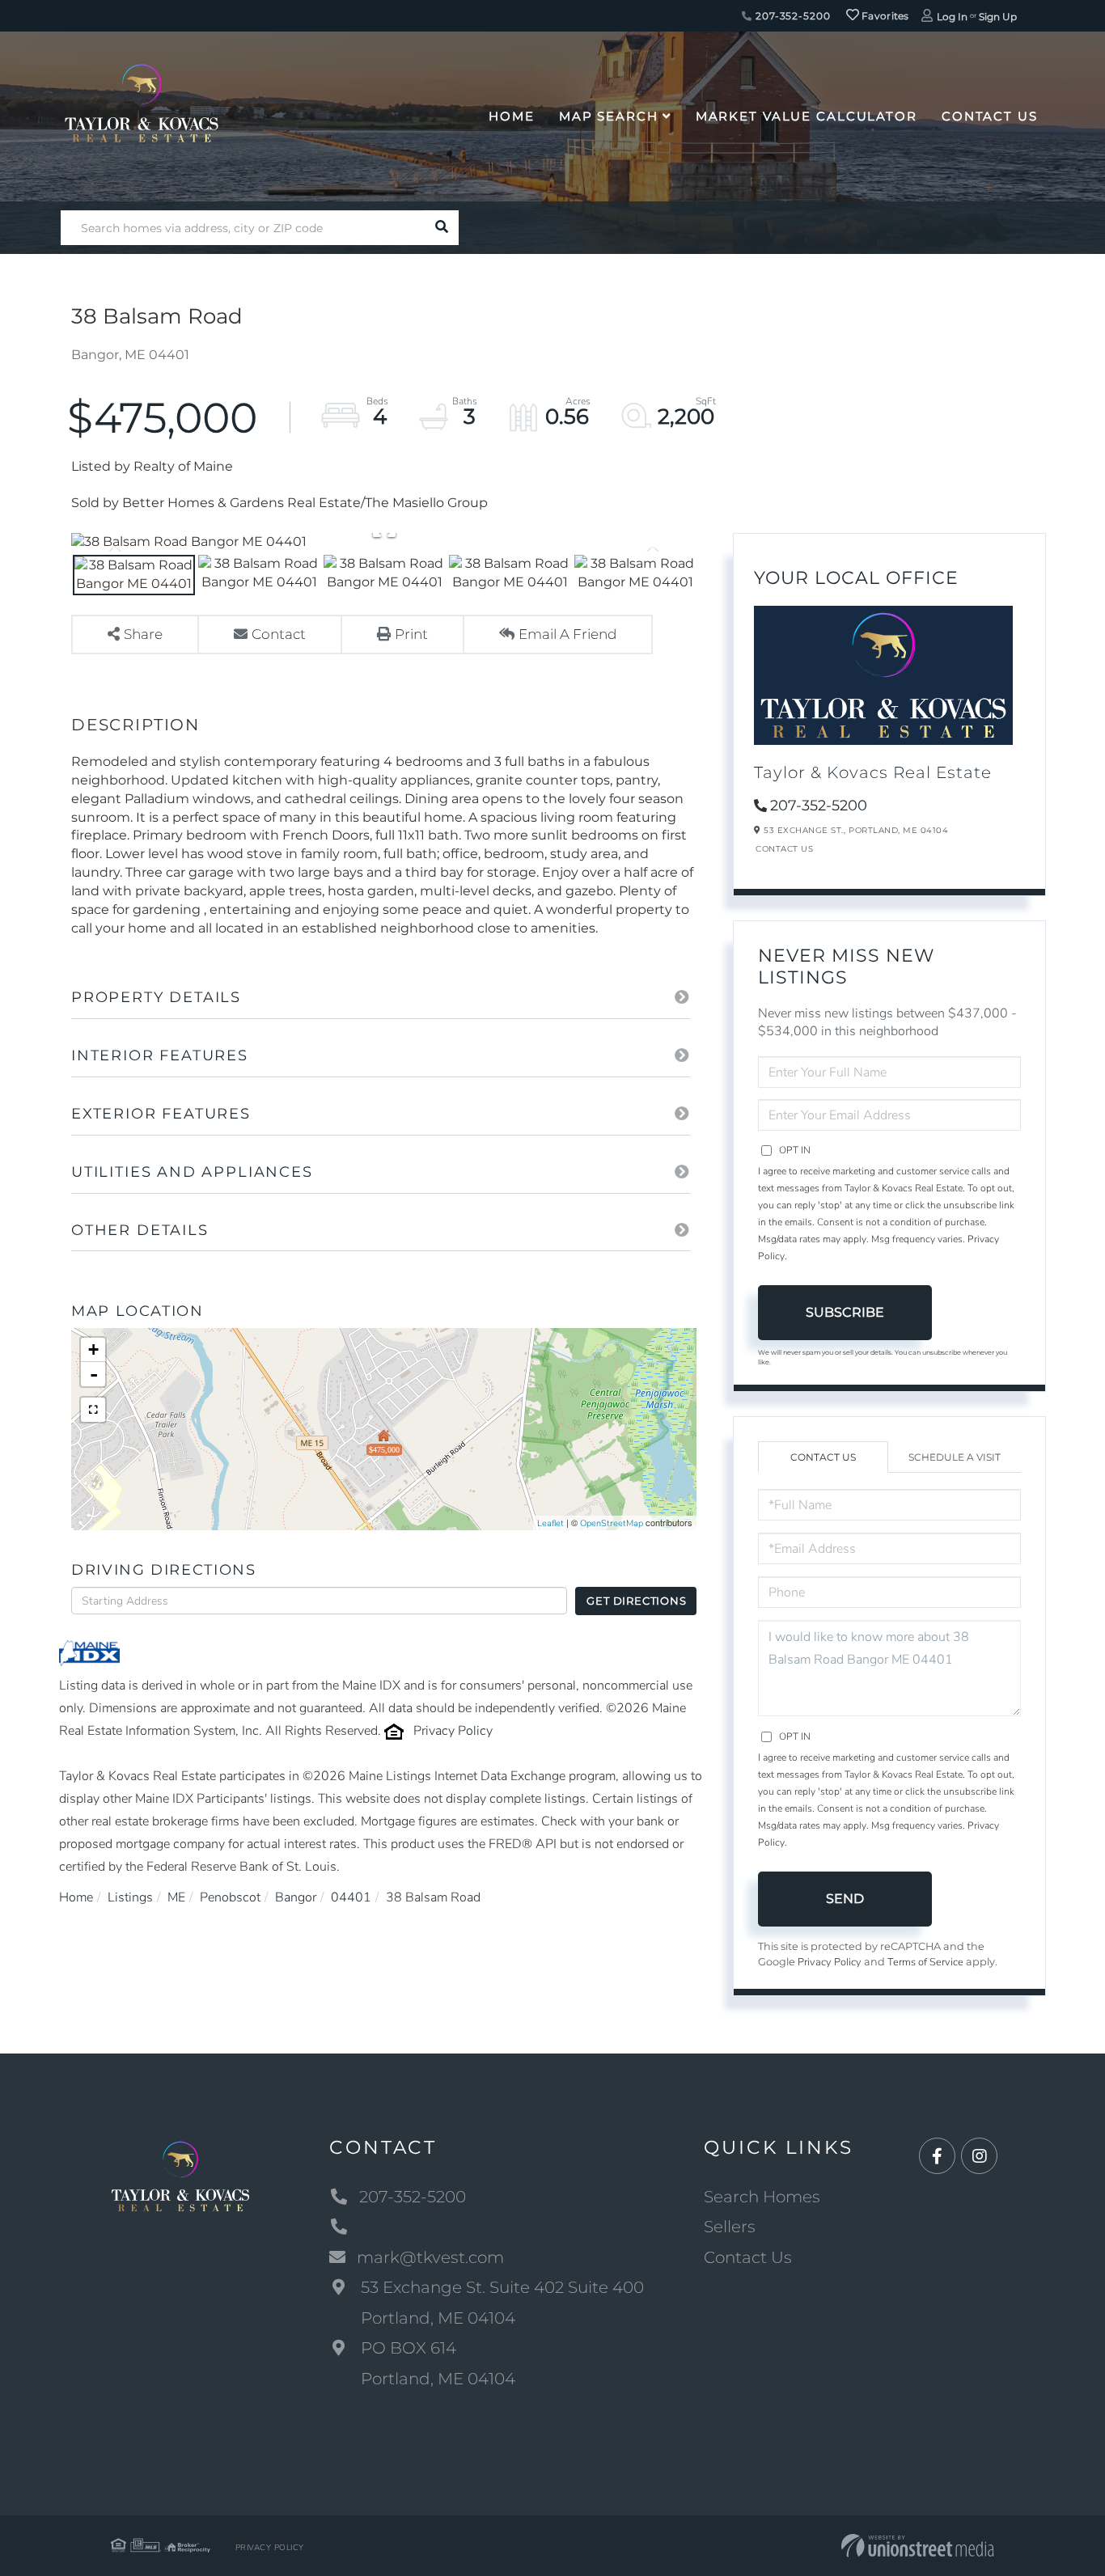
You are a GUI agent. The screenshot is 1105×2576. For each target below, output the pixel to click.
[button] (441, 228)
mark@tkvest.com (430, 2257)
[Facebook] (937, 2157)
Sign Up (998, 17)
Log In (952, 17)
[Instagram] (979, 2157)
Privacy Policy (453, 1731)
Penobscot (230, 1897)
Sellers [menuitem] (730, 2227)
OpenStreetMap (612, 1523)
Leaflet (550, 1523)
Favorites (884, 16)
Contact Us (784, 849)
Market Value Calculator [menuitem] (807, 116)
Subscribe (845, 1312)
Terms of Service (925, 1962)
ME (176, 1897)
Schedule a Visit (955, 1457)
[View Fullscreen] (93, 1410)
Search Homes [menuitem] (762, 2197)
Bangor (296, 1897)
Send (845, 1899)
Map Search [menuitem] (609, 116)
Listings (130, 1897)
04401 (351, 1897)
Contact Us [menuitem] (990, 116)
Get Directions (636, 1601)
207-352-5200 (791, 16)
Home (76, 1897)
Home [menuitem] (512, 116)
